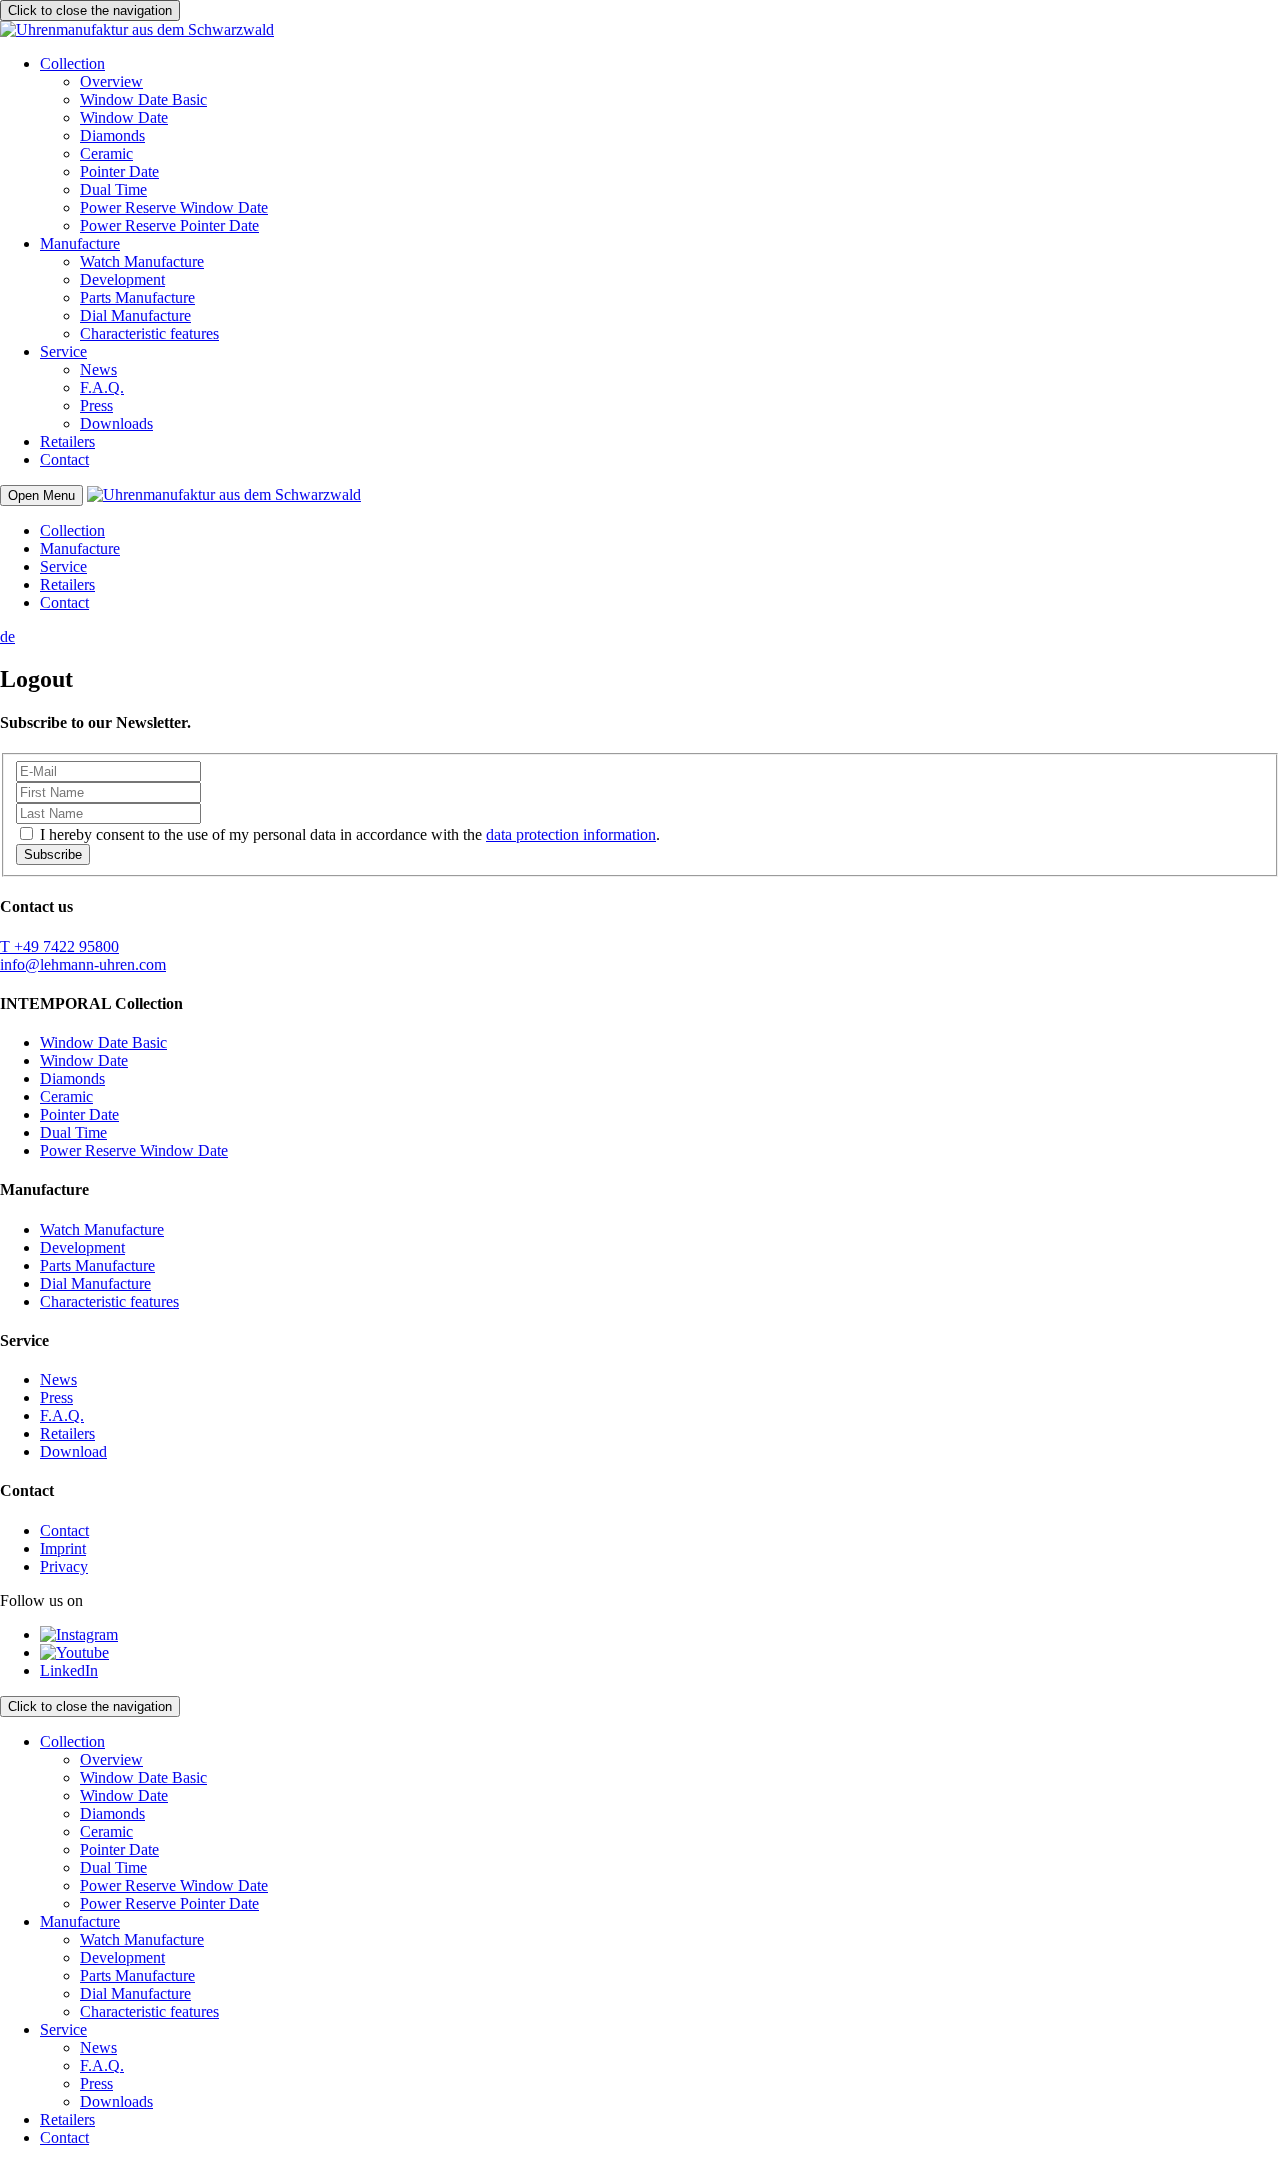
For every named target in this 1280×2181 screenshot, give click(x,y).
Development (122, 279)
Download (73, 1451)
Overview (111, 81)
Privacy (64, 1566)
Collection (72, 63)
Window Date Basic (143, 99)
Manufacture (80, 243)
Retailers (67, 441)
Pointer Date (119, 171)
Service (63, 351)
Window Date (124, 117)
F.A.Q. (102, 387)
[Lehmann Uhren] (137, 29)
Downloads (116, 423)
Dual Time (113, 189)
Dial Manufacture (135, 315)
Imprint (63, 1548)
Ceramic (106, 153)
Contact (64, 459)
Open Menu (41, 495)
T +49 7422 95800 (59, 946)
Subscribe (53, 854)
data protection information (571, 834)
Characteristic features (149, 333)
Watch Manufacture (142, 261)
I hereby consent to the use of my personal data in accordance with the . (350, 834)
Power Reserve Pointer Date (169, 225)
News (98, 369)
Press (96, 405)
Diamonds (112, 135)
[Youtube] (74, 1652)
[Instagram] (79, 1634)
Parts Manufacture (137, 297)
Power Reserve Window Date (174, 207)
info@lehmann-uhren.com (83, 964)
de (7, 636)
